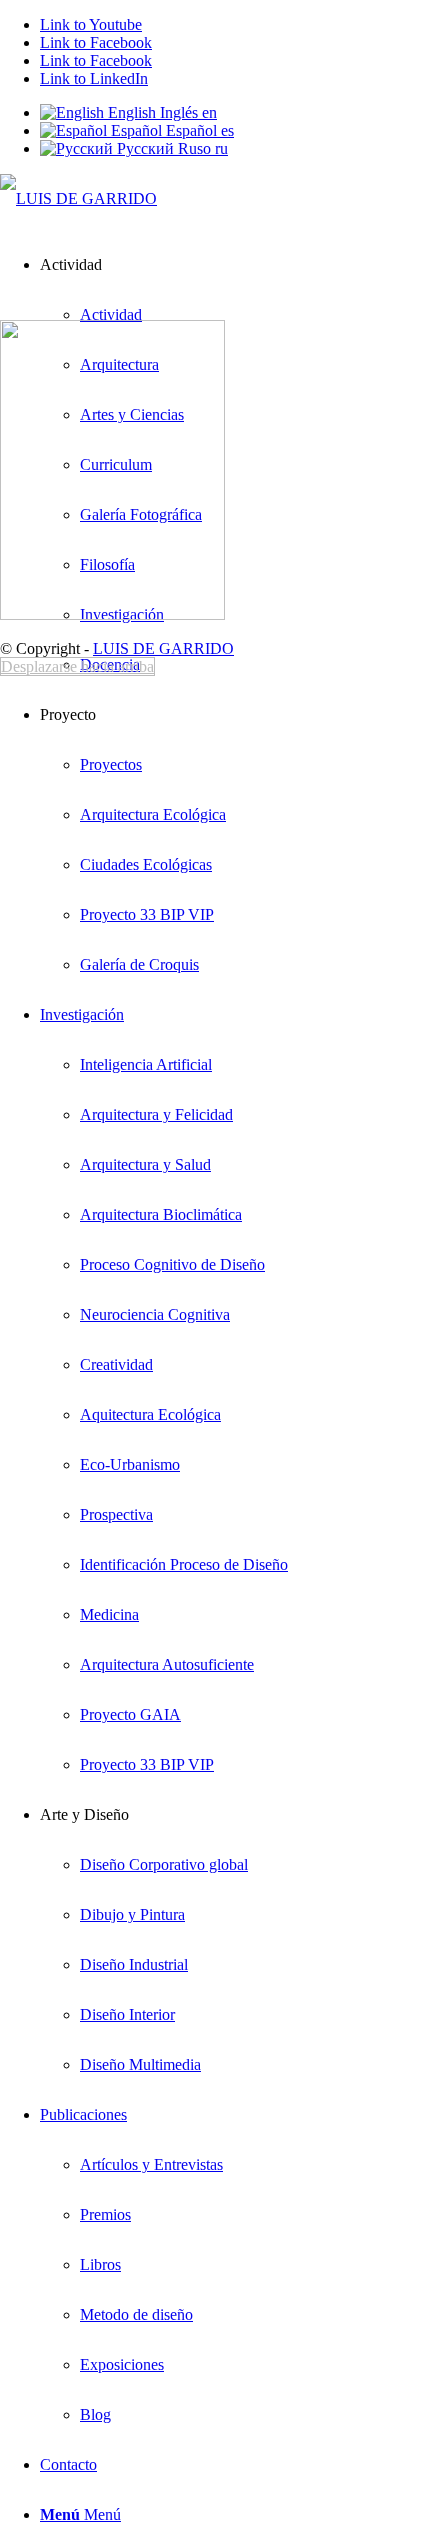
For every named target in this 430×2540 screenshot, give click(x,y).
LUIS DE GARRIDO (163, 648)
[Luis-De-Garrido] (78, 198)
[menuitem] (233, 665)
